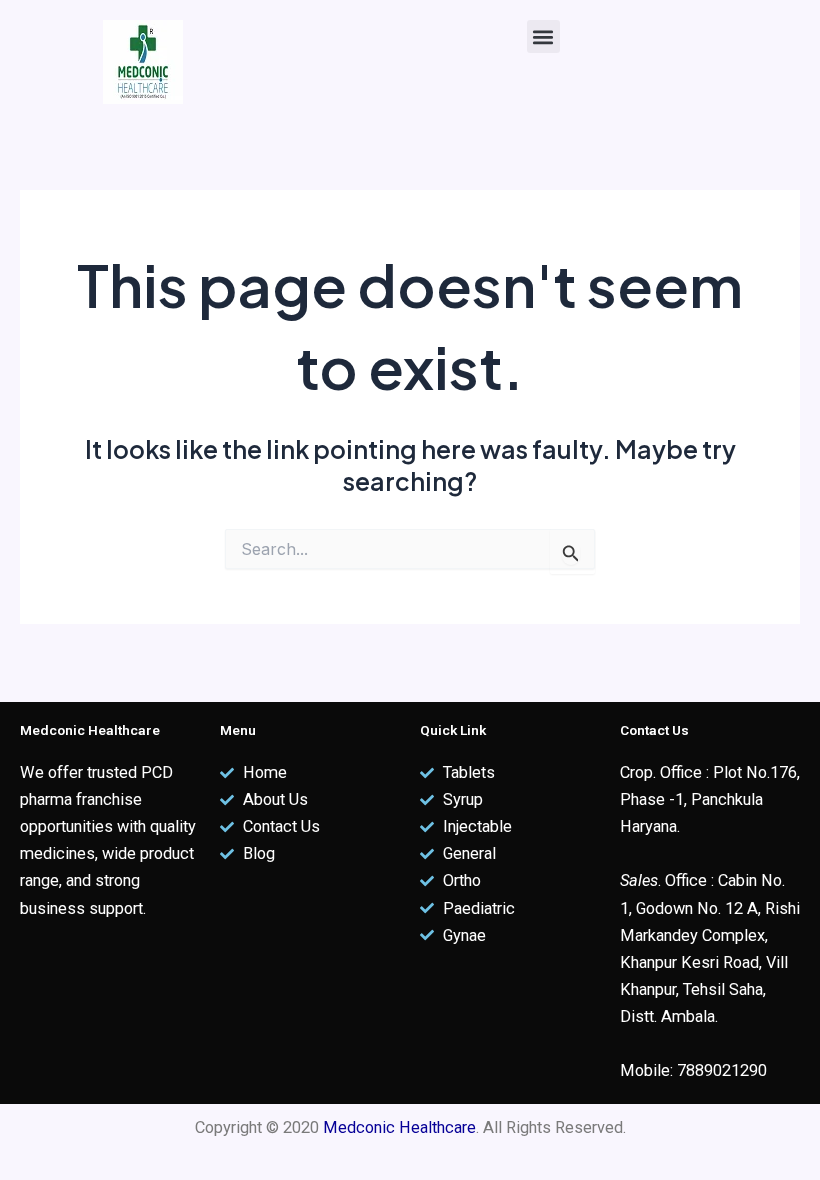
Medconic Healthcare (399, 1127)
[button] (543, 36)
